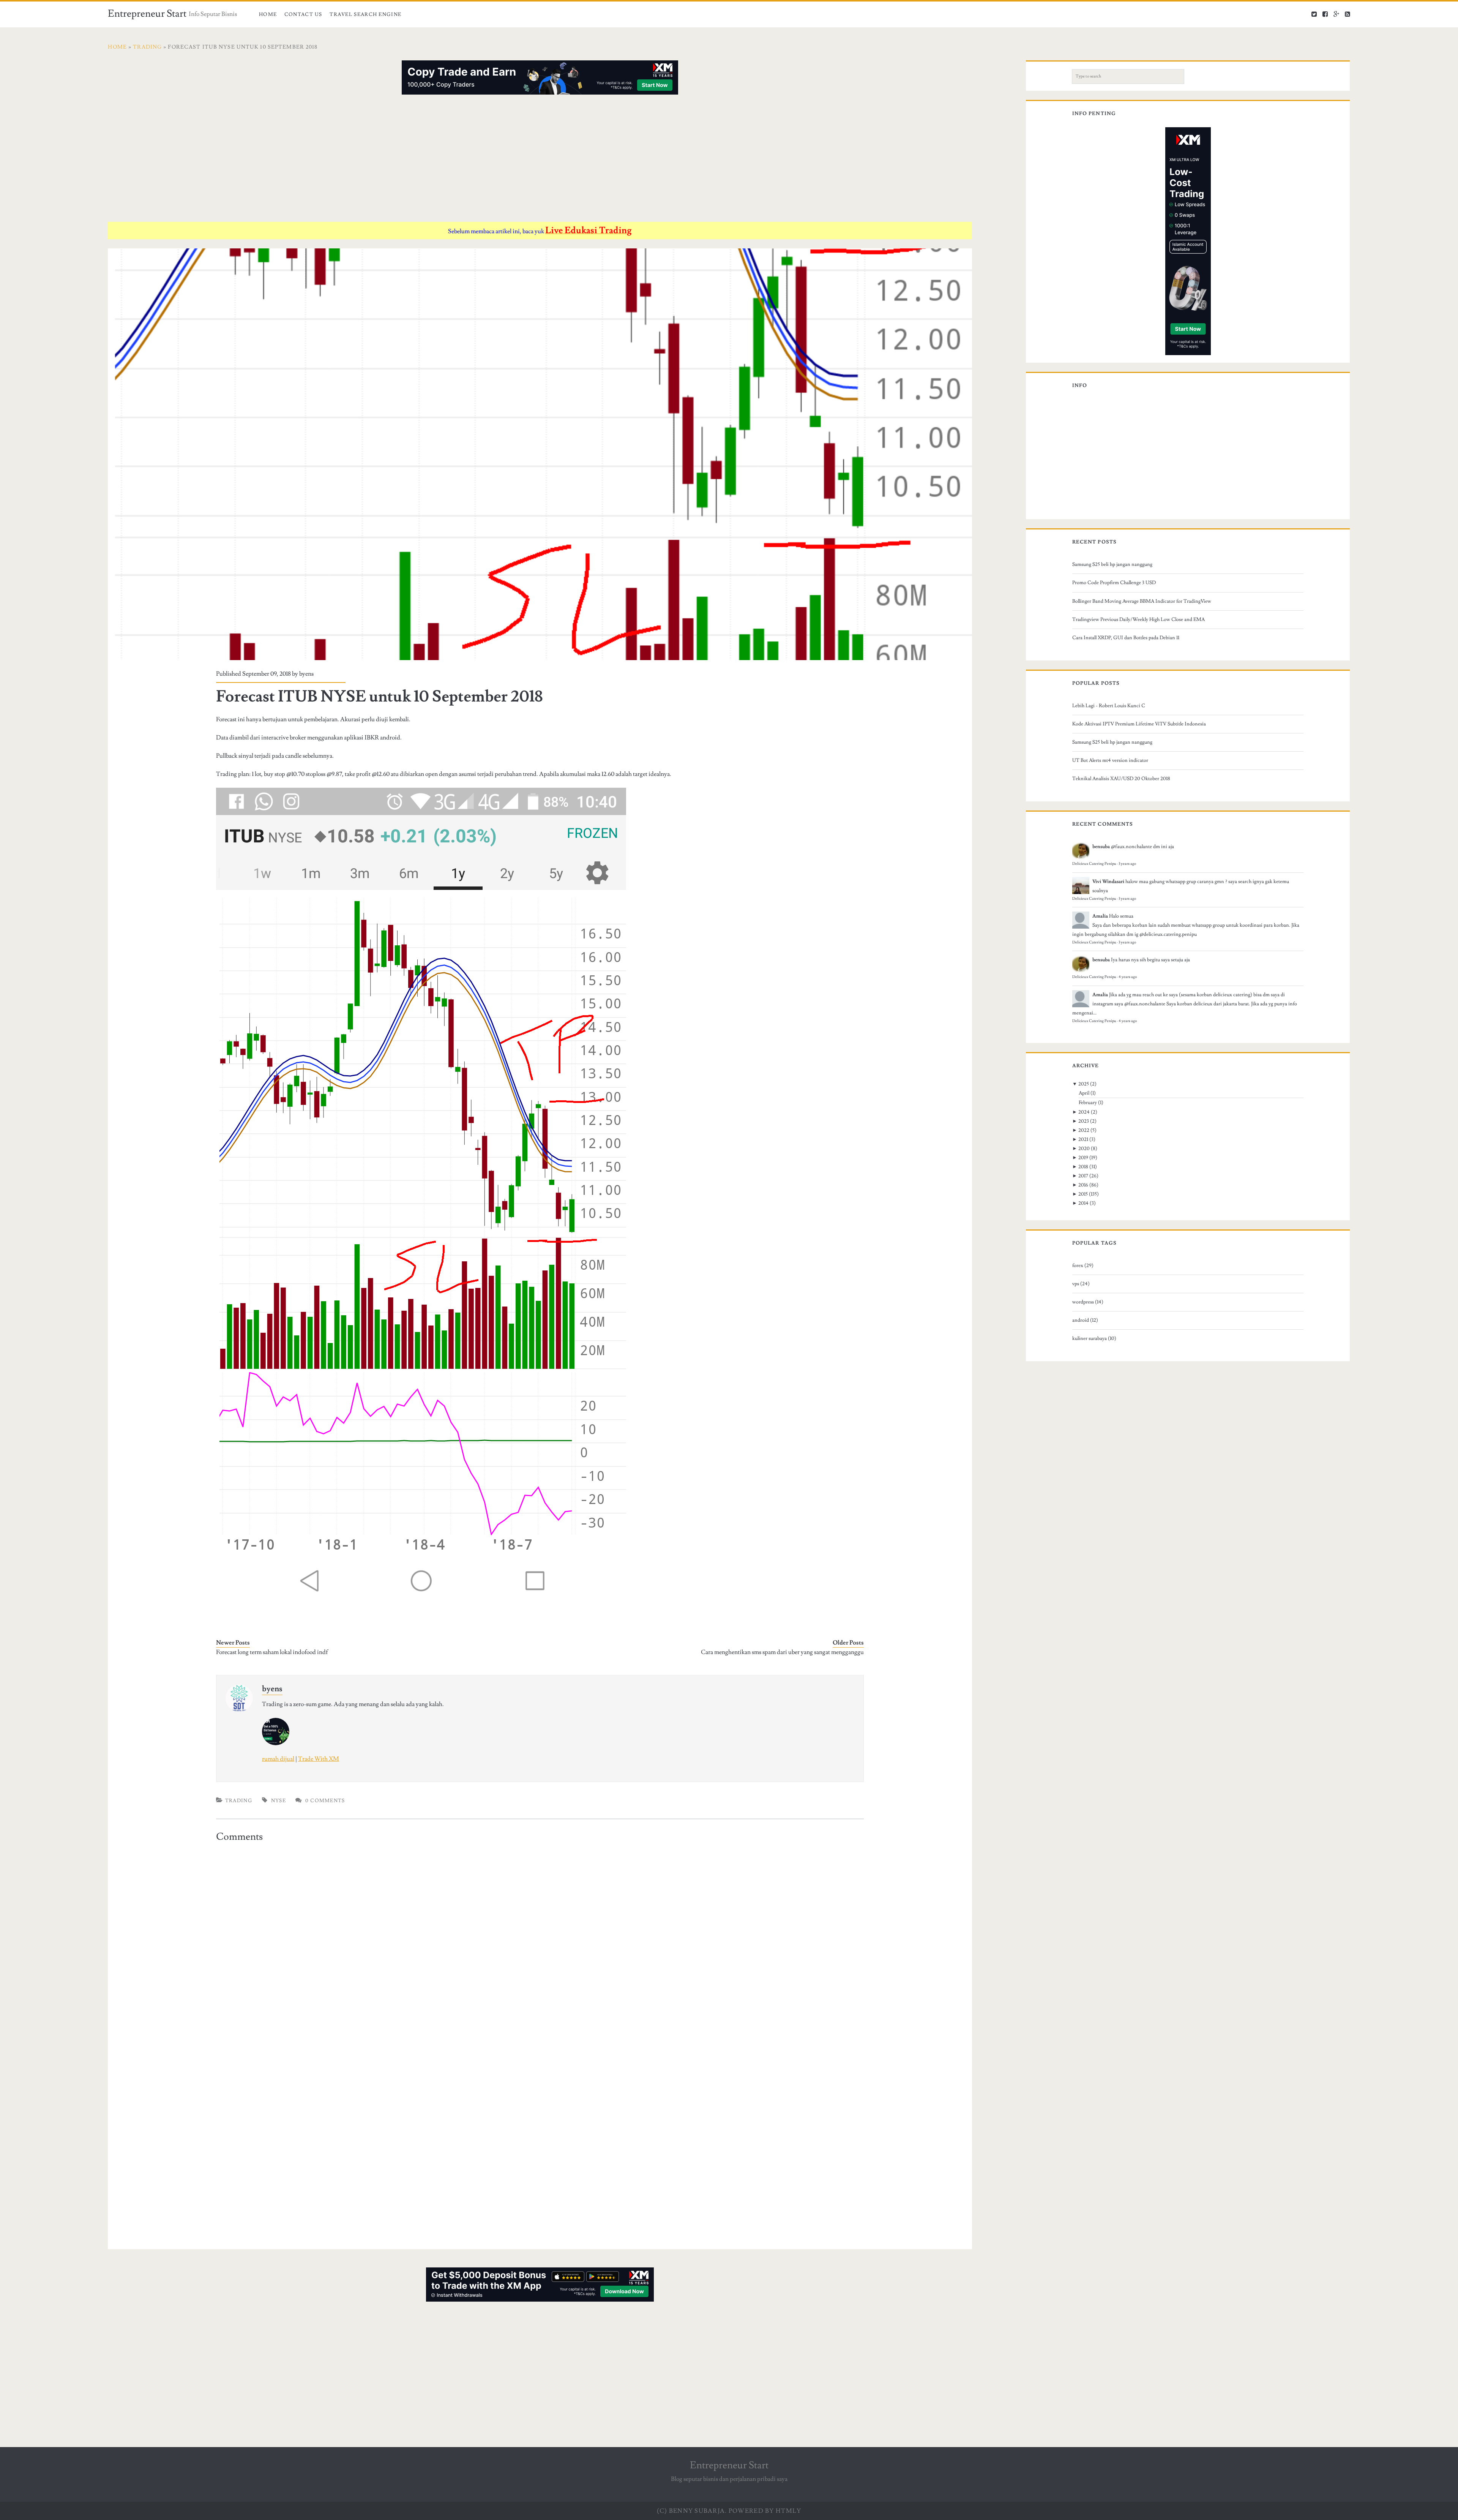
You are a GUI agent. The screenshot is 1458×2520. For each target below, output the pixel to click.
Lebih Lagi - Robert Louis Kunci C (1109, 706)
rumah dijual (278, 1759)
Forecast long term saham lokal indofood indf (272, 1652)
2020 (1084, 1149)
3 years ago (1127, 864)
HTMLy (788, 2511)
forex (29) (1083, 1266)
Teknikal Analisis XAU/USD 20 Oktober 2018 (1121, 779)
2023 (1084, 1121)
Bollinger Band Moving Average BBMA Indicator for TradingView (1142, 601)
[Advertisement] (336, 160)
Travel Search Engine (365, 14)
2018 (1083, 1167)
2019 (1083, 1158)
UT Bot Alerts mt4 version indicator (1110, 760)
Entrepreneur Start (147, 14)
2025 (1084, 1084)
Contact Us (303, 14)
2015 (1083, 1194)
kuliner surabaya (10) (1094, 1338)
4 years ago (1128, 977)
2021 (1083, 1139)
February (1088, 1103)
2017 (1083, 1176)
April (1084, 1093)
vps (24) (1081, 1284)
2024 (1084, 1112)
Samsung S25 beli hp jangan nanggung (1112, 564)
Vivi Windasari (1108, 882)
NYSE (279, 1801)
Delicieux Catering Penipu (1094, 864)
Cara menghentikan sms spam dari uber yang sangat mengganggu (782, 1652)
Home (268, 14)
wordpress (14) (1088, 1302)
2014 (1083, 1203)
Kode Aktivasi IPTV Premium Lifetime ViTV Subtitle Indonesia (1139, 724)
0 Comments (325, 1801)
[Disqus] (540, 1941)
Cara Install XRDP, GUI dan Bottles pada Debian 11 (1126, 638)
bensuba (1101, 847)
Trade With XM (319, 1759)
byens (306, 674)
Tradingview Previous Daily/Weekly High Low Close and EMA (1138, 619)
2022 (1084, 1130)
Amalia (1100, 916)
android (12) (1085, 1320)
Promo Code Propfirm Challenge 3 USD (1114, 583)
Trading (239, 1801)
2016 (1083, 1185)
